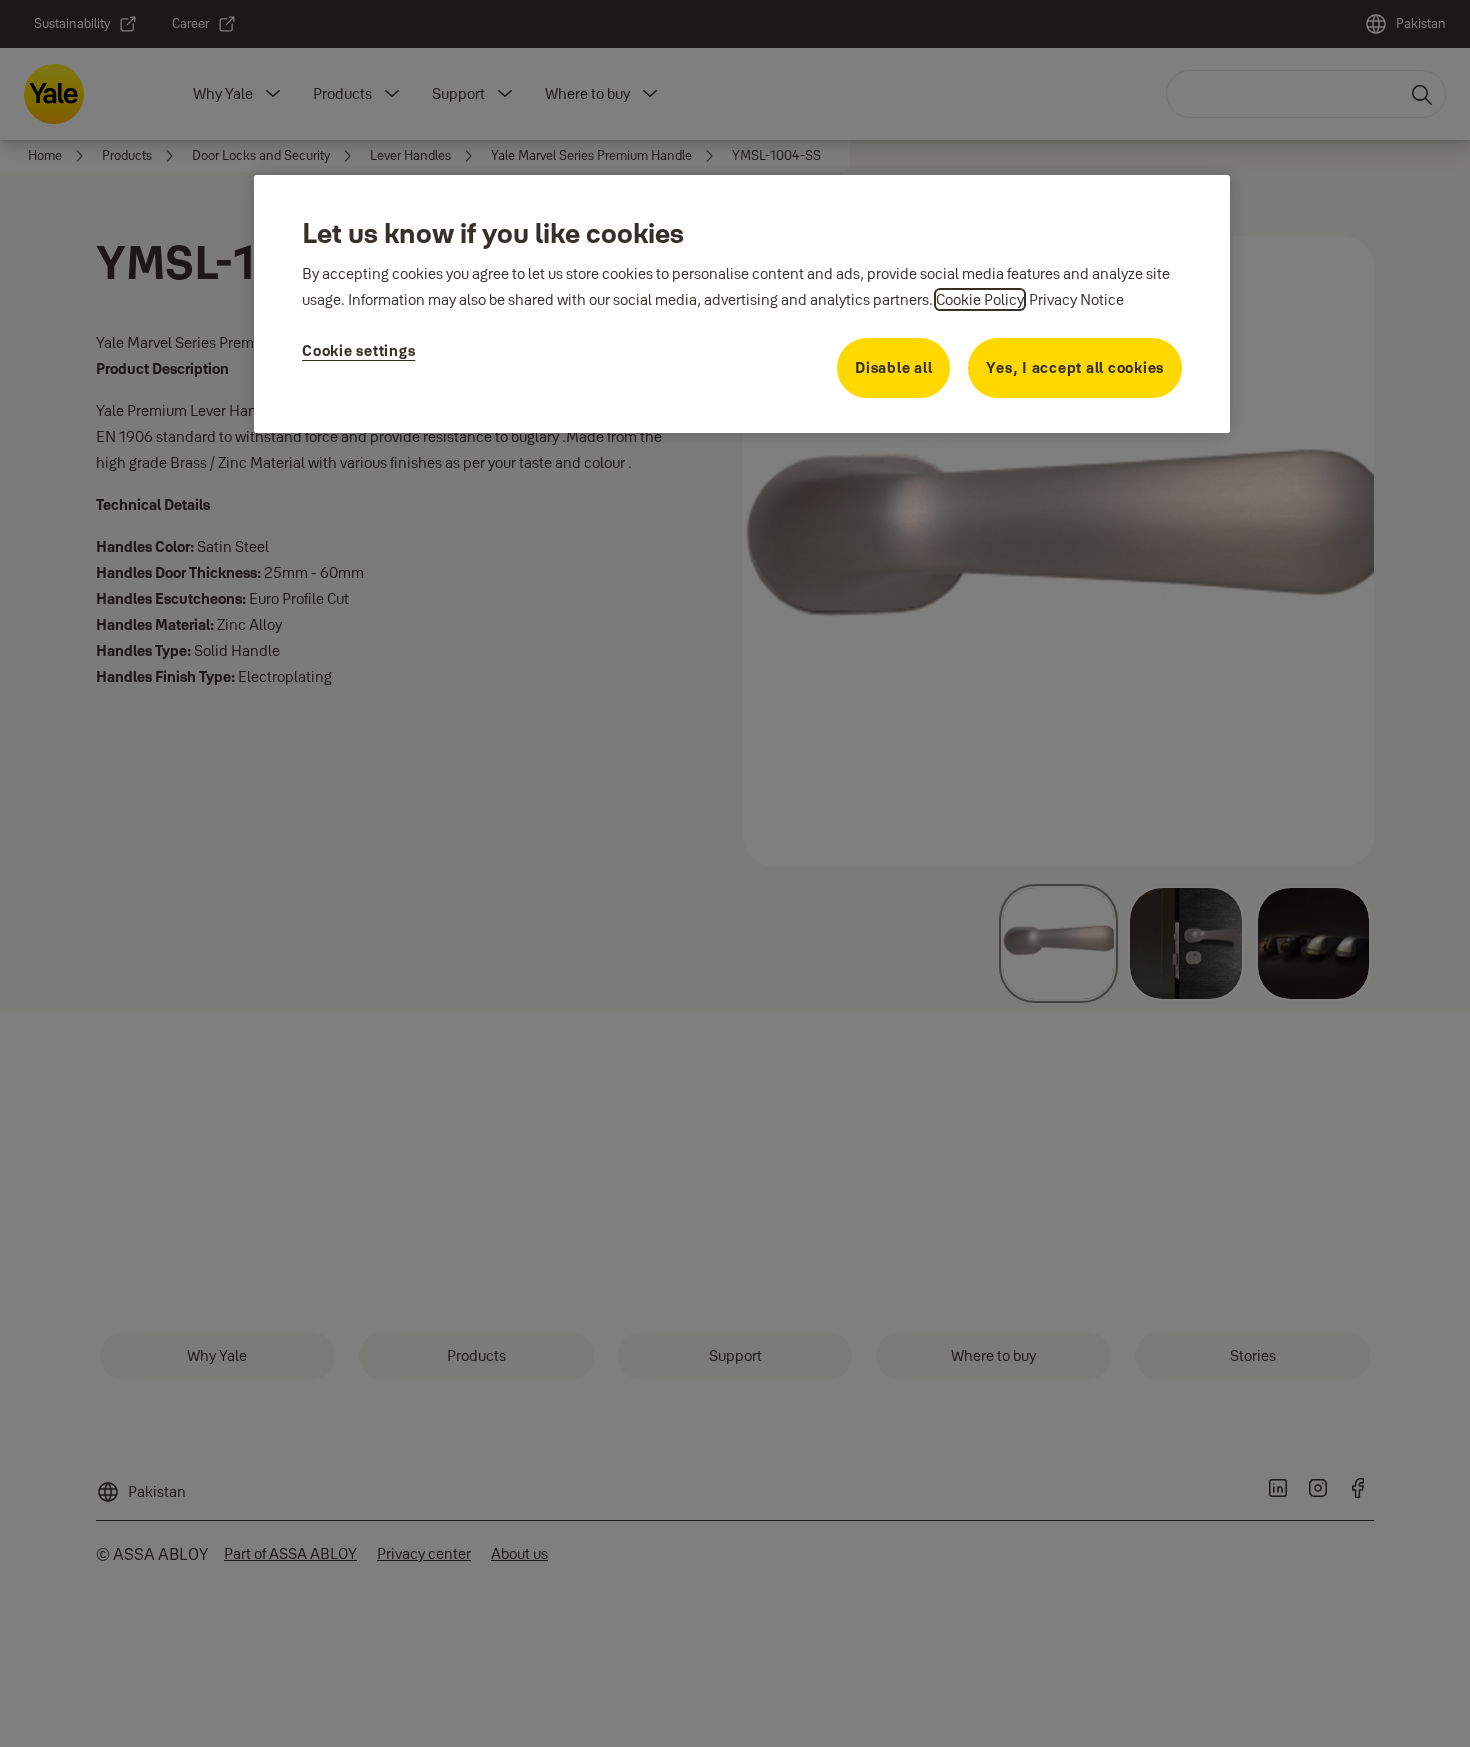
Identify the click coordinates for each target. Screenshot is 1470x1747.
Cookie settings (358, 350)
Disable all (893, 367)
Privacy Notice (1076, 299)
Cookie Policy (980, 299)
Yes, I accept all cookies (1075, 367)
